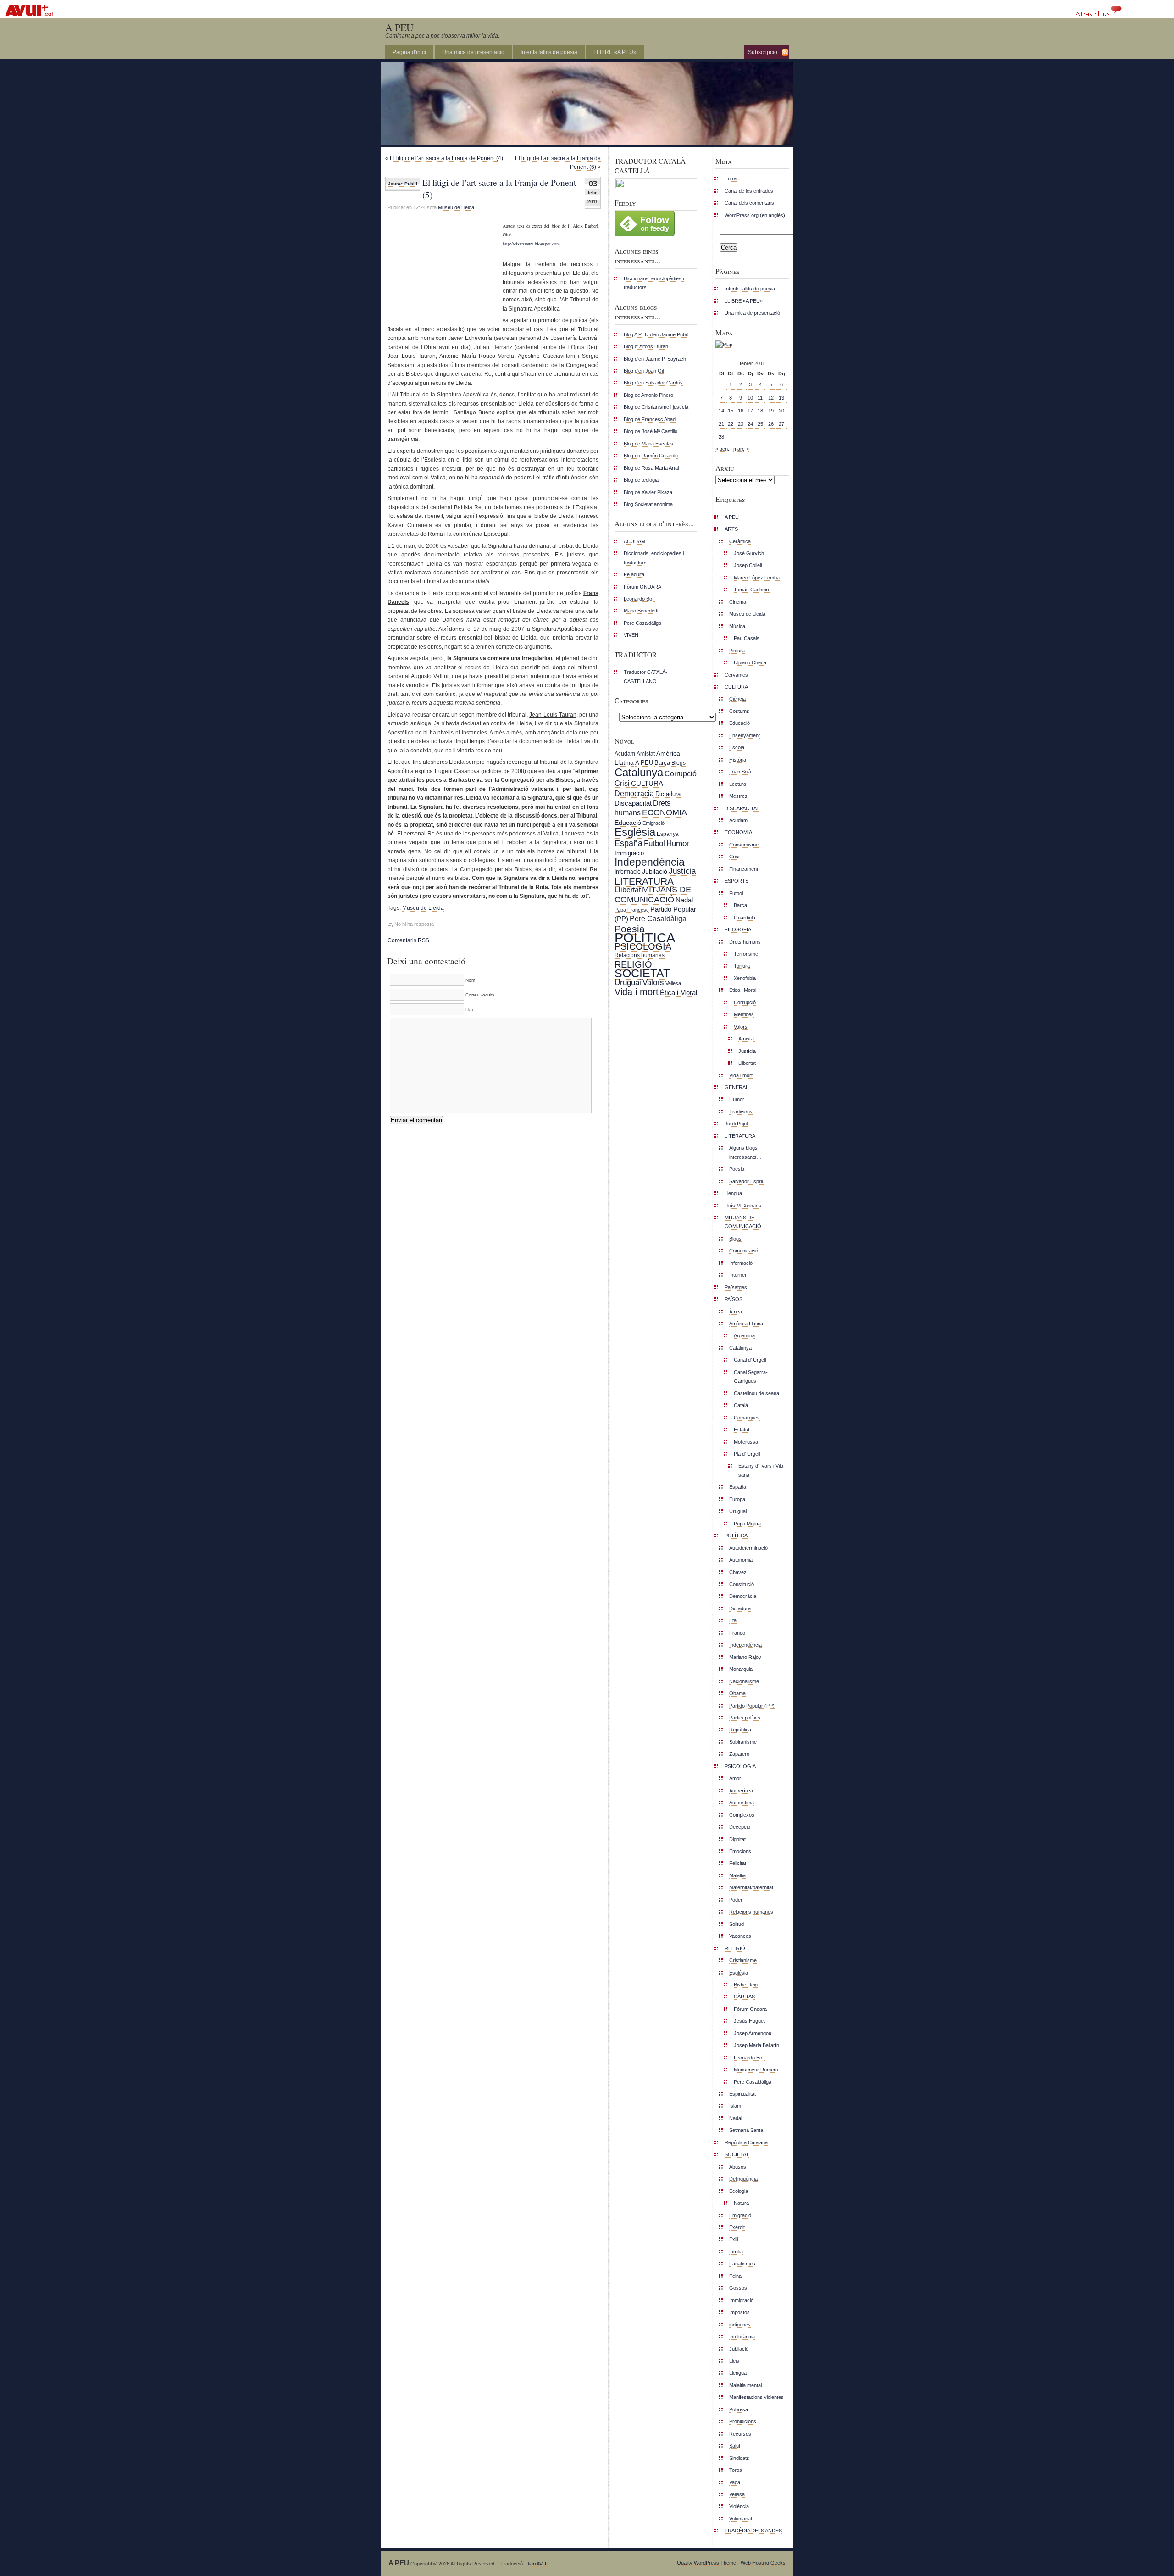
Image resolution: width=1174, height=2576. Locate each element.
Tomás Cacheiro (752, 590)
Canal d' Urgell (750, 1360)
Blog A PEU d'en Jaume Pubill (656, 334)
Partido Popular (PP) (752, 1706)
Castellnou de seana (756, 1393)
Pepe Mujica (747, 1524)
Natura (741, 2203)
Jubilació (655, 871)
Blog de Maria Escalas (648, 444)
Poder (736, 1900)
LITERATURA (644, 881)
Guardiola (745, 918)
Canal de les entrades (749, 191)
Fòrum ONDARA (642, 587)
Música (737, 626)
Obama (737, 1693)
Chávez (738, 1572)
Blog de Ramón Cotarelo (651, 456)
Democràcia (634, 793)
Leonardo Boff (639, 599)
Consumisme (744, 845)
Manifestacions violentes (756, 2397)
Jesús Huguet (749, 2021)
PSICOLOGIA (643, 946)
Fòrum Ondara (750, 2009)
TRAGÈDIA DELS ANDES (753, 2531)
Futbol (654, 843)
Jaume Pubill (403, 184)
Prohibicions (743, 2421)
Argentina (744, 1335)
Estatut (742, 1430)
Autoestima (742, 1803)
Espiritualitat (742, 2094)
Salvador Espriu (747, 1181)
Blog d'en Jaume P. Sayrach (655, 359)
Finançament (744, 869)
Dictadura (668, 794)
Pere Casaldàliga (642, 623)
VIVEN (631, 635)
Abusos (738, 2167)
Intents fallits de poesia (549, 52)
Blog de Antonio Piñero (648, 395)
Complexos (742, 1815)
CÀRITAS (744, 1997)
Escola (737, 747)
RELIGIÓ (633, 964)
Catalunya (639, 772)
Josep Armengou (753, 2033)
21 (721, 424)
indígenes (740, 2325)
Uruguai (628, 982)
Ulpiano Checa (750, 662)
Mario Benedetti (641, 611)
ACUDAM (634, 541)
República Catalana (746, 2142)
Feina (735, 2276)
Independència (650, 862)
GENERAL (737, 1087)
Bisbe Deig (746, 1985)
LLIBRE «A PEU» (615, 52)
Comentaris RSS (408, 940)
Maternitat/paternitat (751, 1887)
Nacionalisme (744, 1681)
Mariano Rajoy (745, 1657)
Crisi (622, 783)
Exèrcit (737, 2227)
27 (781, 424)
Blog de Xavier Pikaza (648, 492)
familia (736, 2252)
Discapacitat (633, 803)
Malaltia (737, 1875)
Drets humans (745, 942)
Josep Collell (748, 565)
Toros (736, 2470)
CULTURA (647, 783)
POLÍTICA (645, 937)
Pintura (737, 651)
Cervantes (736, 675)
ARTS (731, 529)
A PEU (399, 27)
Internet (738, 1275)
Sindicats (739, 2458)
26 (771, 424)
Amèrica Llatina (746, 1324)
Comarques (747, 1418)
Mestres (738, 796)
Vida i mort (637, 992)
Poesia (630, 929)
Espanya (668, 834)
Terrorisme (746, 954)
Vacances (740, 1936)
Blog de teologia (641, 480)
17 (750, 411)
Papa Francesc (632, 910)
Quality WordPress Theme (706, 2563)
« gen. (722, 449)
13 (781, 398)
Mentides (744, 1014)
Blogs (678, 763)
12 (771, 398)
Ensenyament (745, 735)
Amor (735, 1778)
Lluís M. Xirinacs (743, 1206)
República (740, 1730)
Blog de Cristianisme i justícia (656, 407)
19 (771, 411)
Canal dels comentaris (749, 203)
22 (731, 424)
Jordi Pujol (736, 1124)
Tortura (742, 966)
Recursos (740, 2434)
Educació (628, 823)
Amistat (646, 754)
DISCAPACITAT (742, 808)
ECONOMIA (665, 812)
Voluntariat (741, 2519)
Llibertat (628, 890)
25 (760, 424)
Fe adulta (634, 574)
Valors (653, 982)
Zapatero (739, 1754)
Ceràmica (740, 541)
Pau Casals (747, 638)
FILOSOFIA (738, 929)
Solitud (737, 1924)
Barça (662, 763)
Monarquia (741, 1669)
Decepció (740, 1827)
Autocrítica (741, 1791)
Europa (737, 1499)
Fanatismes (742, 2264)
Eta (733, 1620)
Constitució (742, 1584)
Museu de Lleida (456, 207)
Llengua (733, 1193)
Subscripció (763, 52)
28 (721, 437)
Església (635, 832)
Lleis (734, 2361)
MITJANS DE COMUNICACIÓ (653, 894)
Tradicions (741, 1112)
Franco (737, 1633)
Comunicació (744, 1251)
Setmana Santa (746, 2130)
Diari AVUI (537, 2564)
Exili (734, 2239)
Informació (628, 872)
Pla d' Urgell (747, 1454)
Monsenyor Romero (756, 2070)
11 (760, 398)
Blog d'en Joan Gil (644, 371)
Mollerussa (746, 1442)
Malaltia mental (745, 2385)
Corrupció (681, 773)
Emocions (740, 1851)
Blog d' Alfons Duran (646, 346)
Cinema (738, 602)
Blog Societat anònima (648, 504)
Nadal (684, 900)
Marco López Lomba (757, 578)
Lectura (738, 784)
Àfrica (736, 1312)
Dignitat (737, 1839)
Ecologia (739, 2191)
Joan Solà (740, 772)
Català (741, 1405)
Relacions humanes (640, 955)
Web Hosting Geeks (763, 2563)
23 (741, 424)
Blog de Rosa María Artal (651, 468)
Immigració (629, 853)
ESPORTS (737, 881)
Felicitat (738, 1863)
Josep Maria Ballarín (756, 2045)
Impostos (739, 2312)
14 (721, 411)
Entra (731, 178)
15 (731, 411)
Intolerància (742, 2337)
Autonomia (741, 1560)
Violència (739, 2506)
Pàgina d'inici (409, 52)
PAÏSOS (734, 1299)
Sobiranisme (743, 1742)
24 (750, 424)
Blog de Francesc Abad (650, 419)
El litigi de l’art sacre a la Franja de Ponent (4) (446, 158)
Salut (735, 2446)
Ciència (737, 699)
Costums (739, 711)
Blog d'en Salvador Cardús (653, 383)
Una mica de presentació (473, 52)
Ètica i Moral (678, 993)
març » (741, 449)
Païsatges (736, 1287)
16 (741, 411)
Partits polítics (745, 1718)
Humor (678, 843)
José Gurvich (749, 553)
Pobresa (739, 2409)
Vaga (735, 2482)
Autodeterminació (748, 1548)
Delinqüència (743, 2179)
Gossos (738, 2288)
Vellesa (673, 983)
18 (760, 411)
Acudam (625, 754)
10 (750, 398)
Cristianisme (743, 1960)
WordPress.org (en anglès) (755, 215)
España (629, 843)
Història (738, 760)
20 (781, 411)
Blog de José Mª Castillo (651, 431)
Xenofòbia (745, 978)
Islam (735, 2106)
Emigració (653, 823)
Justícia (682, 871)
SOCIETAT (642, 973)
